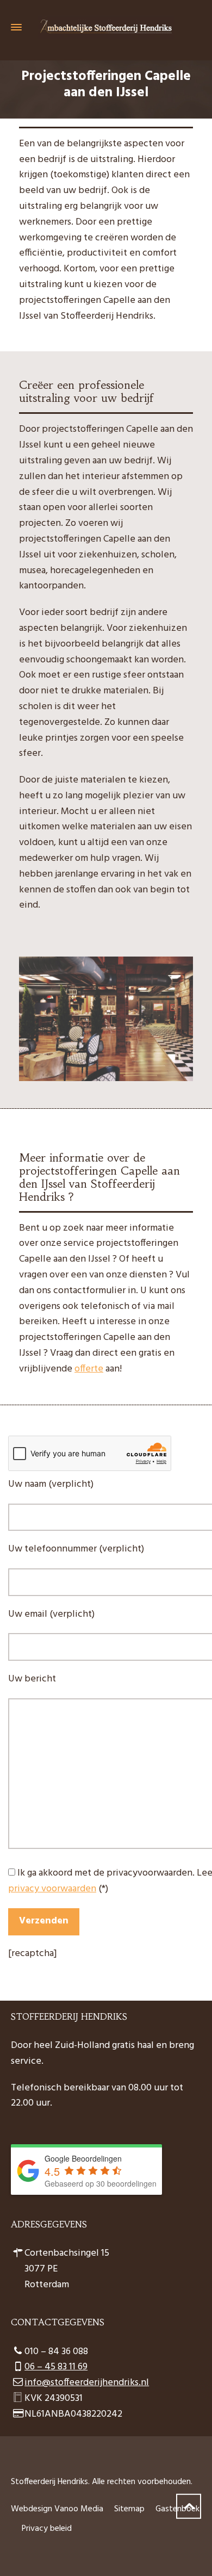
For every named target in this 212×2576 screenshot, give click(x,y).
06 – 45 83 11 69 (56, 2367)
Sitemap (129, 2509)
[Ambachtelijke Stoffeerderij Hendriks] (106, 27)
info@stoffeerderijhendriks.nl (87, 2383)
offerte (89, 1369)
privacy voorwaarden (52, 1889)
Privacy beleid (47, 2529)
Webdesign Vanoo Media (57, 2509)
